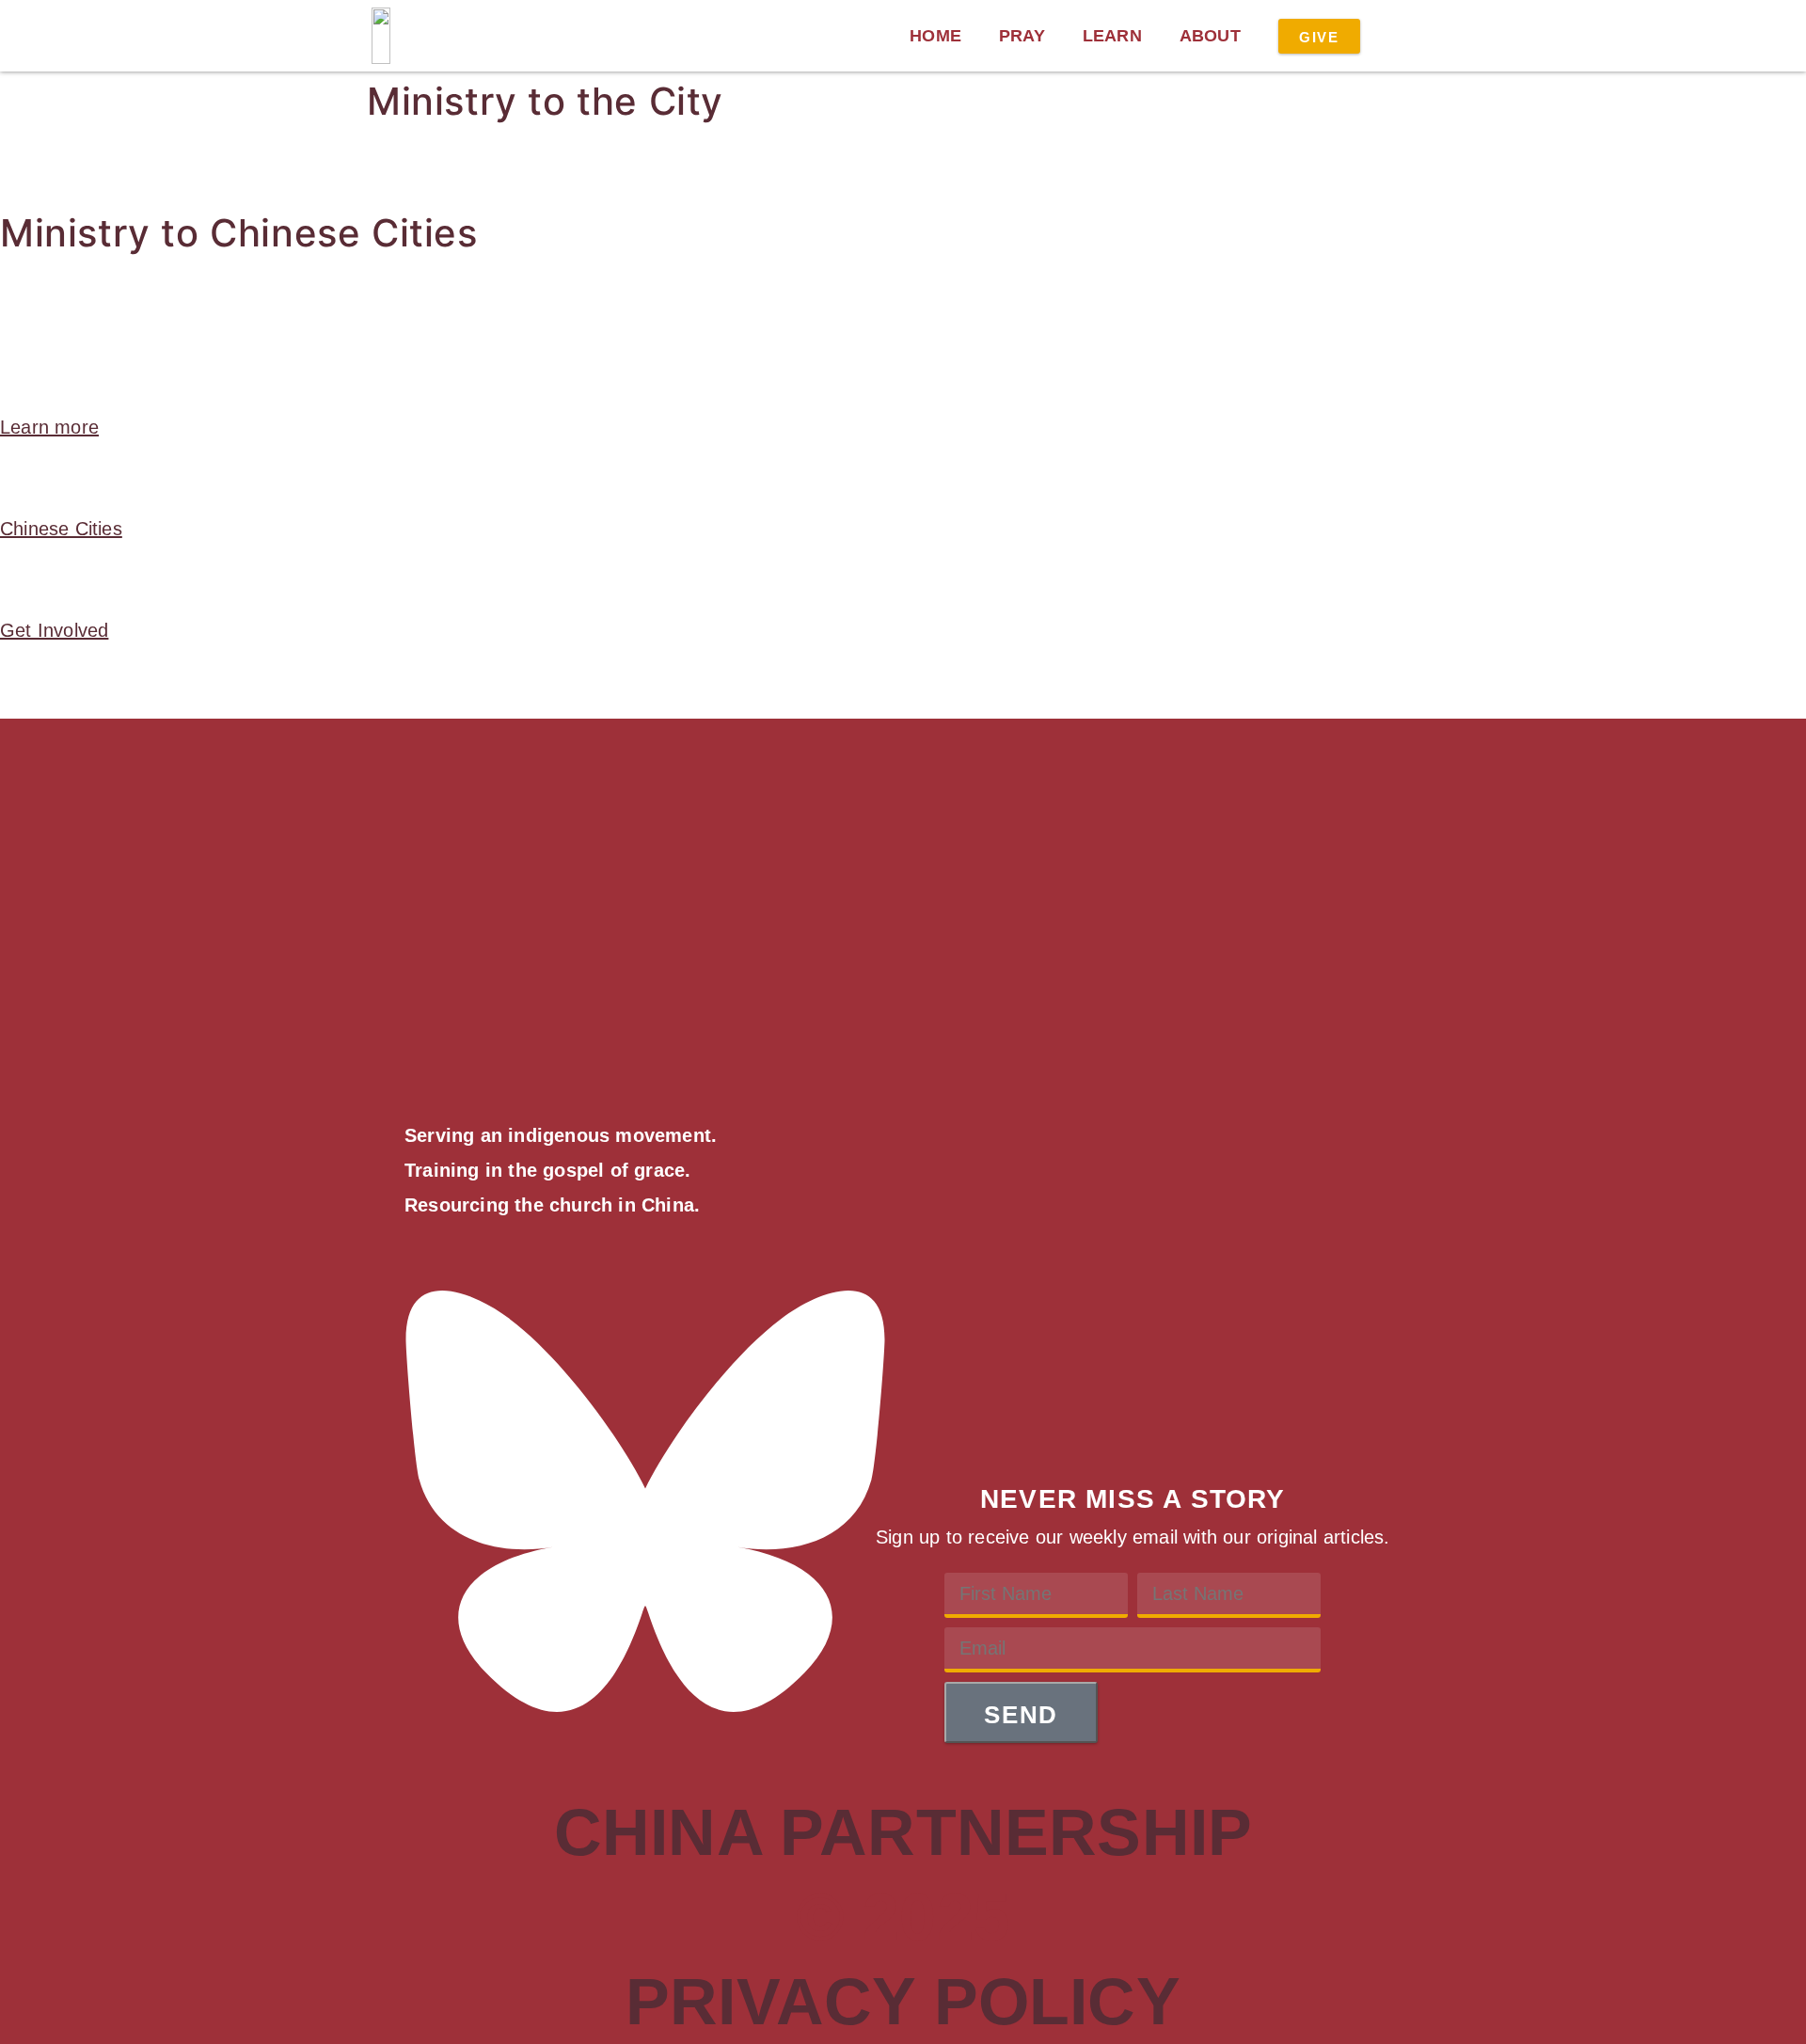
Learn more (49, 427)
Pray (1022, 36)
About (1210, 36)
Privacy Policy (903, 2002)
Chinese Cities (61, 529)
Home (935, 36)
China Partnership (903, 1832)
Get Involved (54, 630)
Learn (1112, 36)
